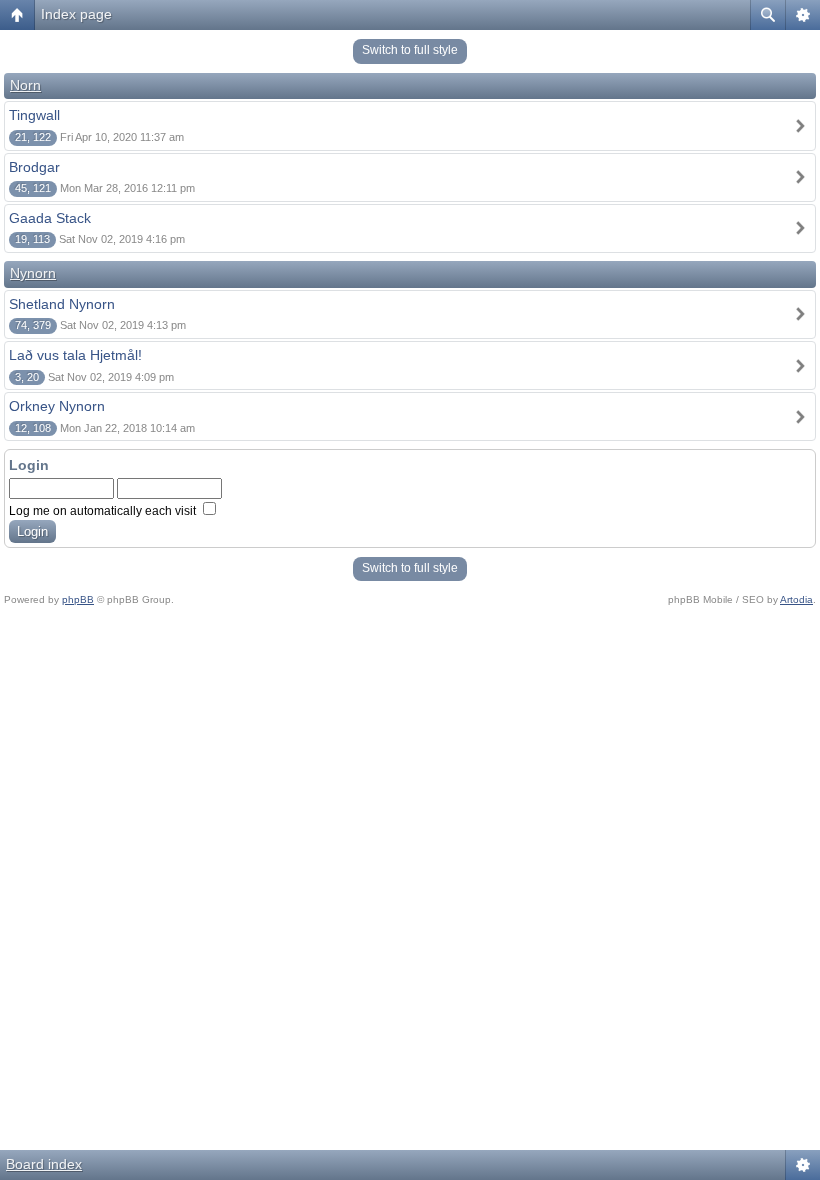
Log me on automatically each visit (104, 511)
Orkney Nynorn (57, 406)
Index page (76, 14)
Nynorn (33, 273)
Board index (44, 1164)
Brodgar (34, 167)
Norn (25, 85)
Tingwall (34, 115)
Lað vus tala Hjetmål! (75, 355)
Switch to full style (410, 50)
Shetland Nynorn (62, 304)
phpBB (78, 599)
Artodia (796, 599)
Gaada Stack (50, 218)
